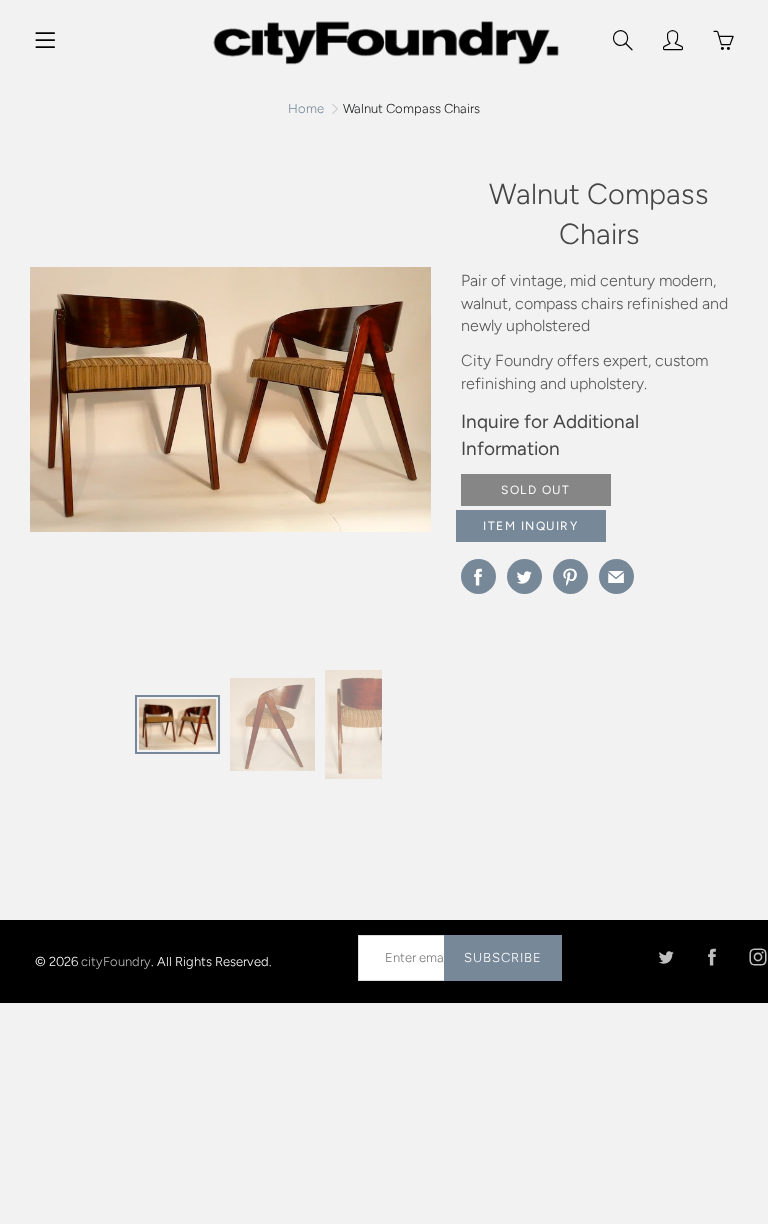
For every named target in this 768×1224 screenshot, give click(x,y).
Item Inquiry (530, 526)
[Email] (616, 576)
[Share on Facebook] (478, 576)
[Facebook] (711, 957)
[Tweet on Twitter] (524, 576)
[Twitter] (665, 957)
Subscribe (503, 957)
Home (306, 108)
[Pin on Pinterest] (570, 576)
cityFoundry (116, 961)
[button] (406, 407)
